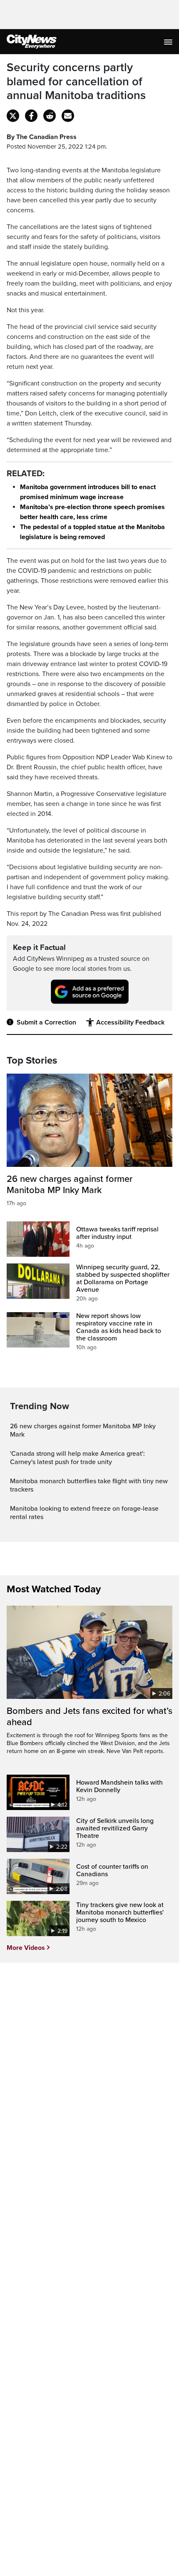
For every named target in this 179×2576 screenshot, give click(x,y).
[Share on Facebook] (31, 116)
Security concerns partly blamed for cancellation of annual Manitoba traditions (76, 82)
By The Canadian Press (42, 137)
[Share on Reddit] (50, 116)
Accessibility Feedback (130, 1022)
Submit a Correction (46, 1022)
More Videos (26, 1948)
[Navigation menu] (169, 42)
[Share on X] (13, 116)
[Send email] (68, 116)
